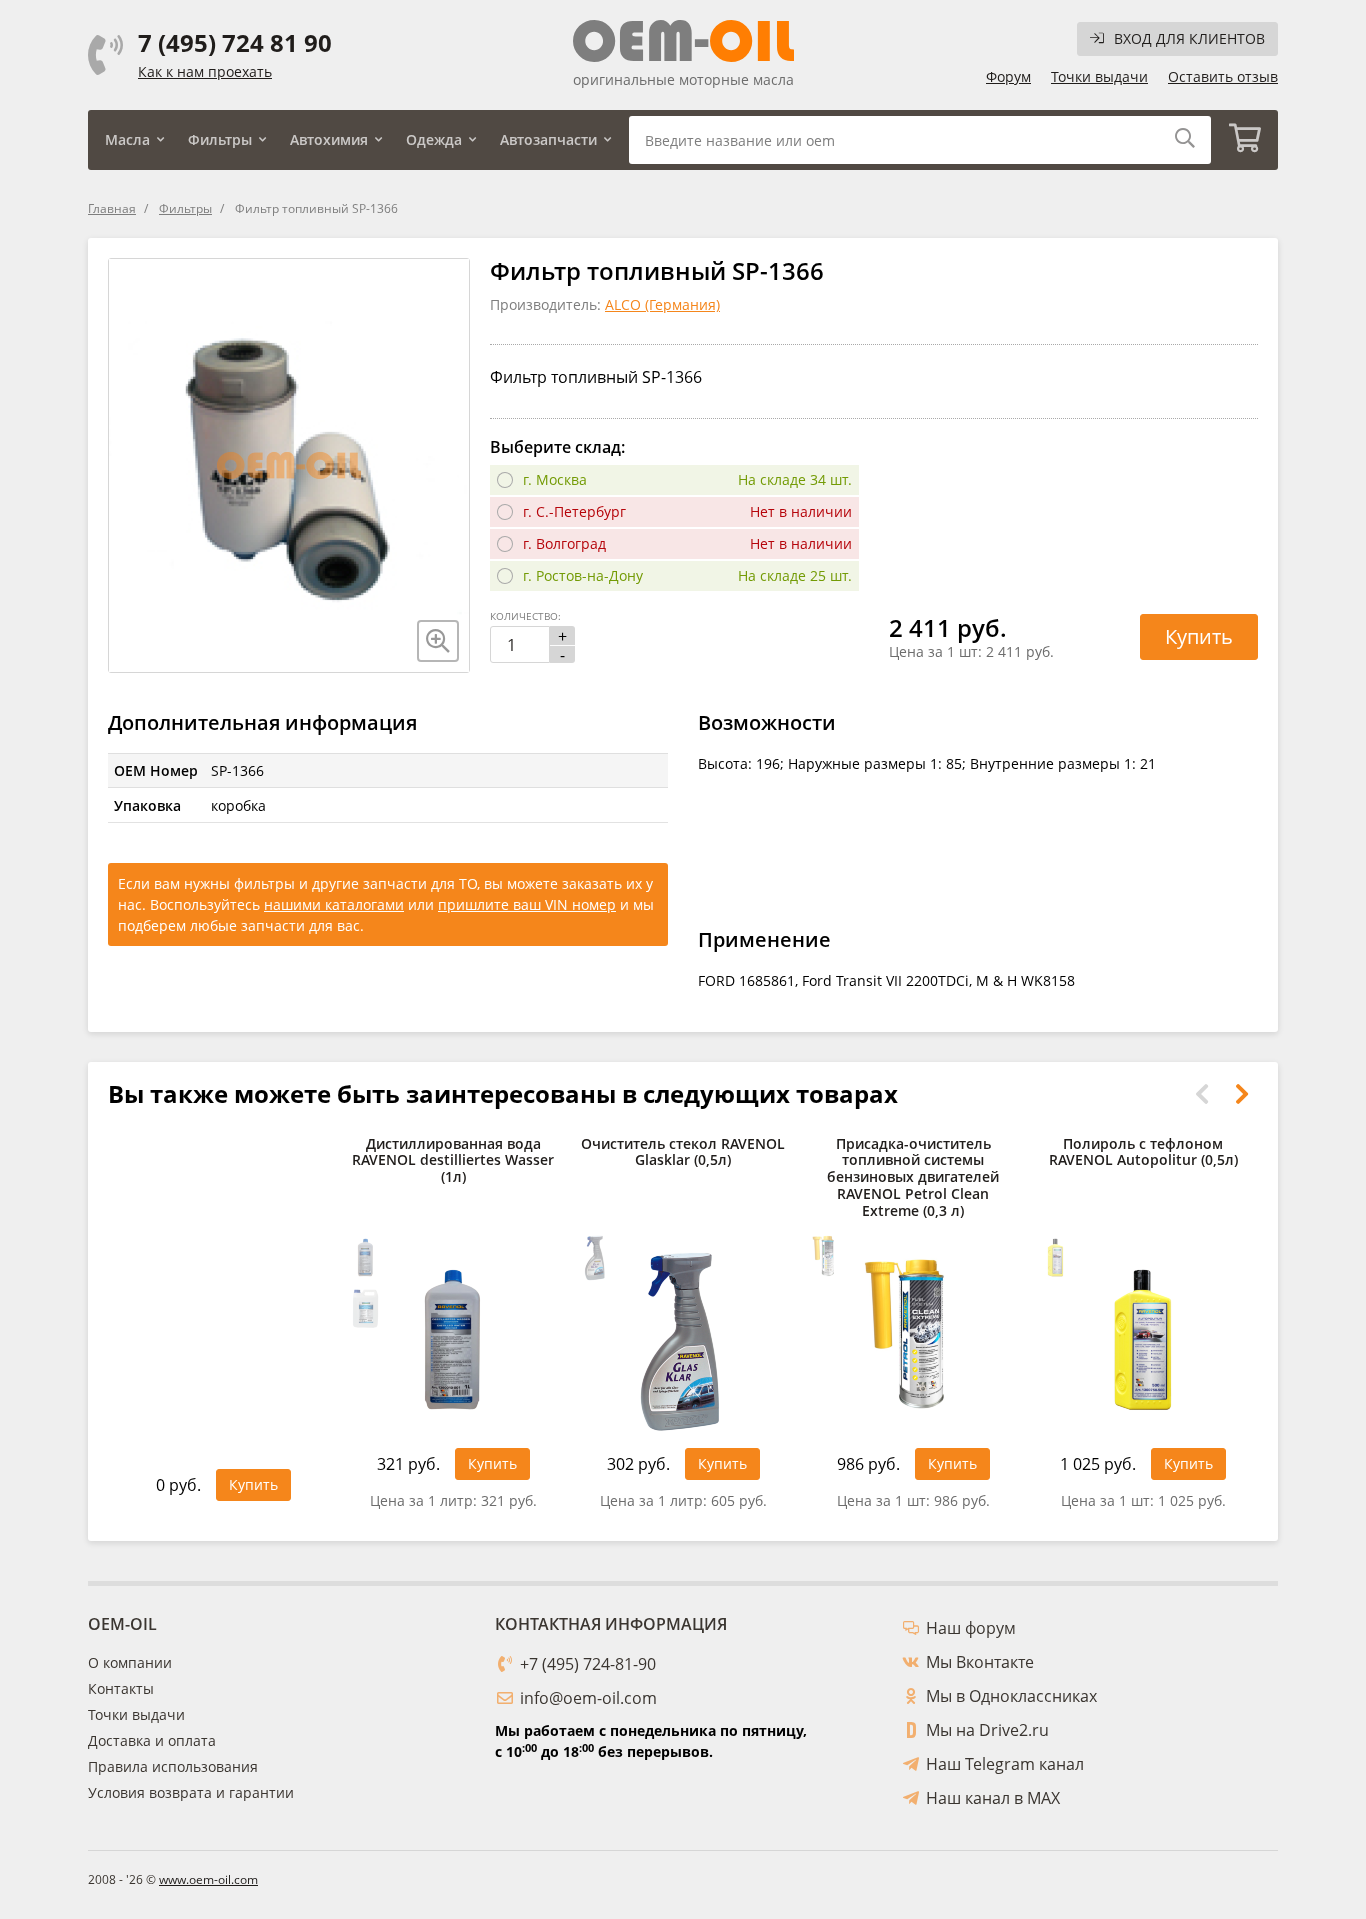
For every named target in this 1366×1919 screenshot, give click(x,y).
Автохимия (329, 139)
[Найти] (1185, 139)
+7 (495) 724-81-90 (588, 1664)
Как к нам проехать (205, 71)
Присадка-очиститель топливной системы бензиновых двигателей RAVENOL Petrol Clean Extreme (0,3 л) (913, 1178)
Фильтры (220, 139)
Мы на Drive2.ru (987, 1730)
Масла (127, 139)
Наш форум (971, 1628)
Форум (1008, 76)
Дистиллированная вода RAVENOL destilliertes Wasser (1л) (453, 1161)
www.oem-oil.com (208, 1879)
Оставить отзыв (1223, 76)
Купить (1199, 636)
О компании (130, 1662)
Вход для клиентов (1189, 38)
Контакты (121, 1688)
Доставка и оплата (152, 1740)
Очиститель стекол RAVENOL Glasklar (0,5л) (683, 1153)
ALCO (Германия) (662, 304)
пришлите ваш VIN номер (527, 904)
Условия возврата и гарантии (191, 1792)
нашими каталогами (334, 904)
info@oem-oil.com (588, 1698)
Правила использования (173, 1766)
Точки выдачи (1099, 76)
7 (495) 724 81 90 (235, 43)
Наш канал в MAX (993, 1798)
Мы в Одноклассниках (1011, 1696)
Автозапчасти (548, 139)
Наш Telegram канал (1005, 1764)
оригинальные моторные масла (683, 79)
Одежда (434, 139)
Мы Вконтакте (980, 1662)
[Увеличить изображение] (438, 641)
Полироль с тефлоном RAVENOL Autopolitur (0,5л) (1143, 1153)
